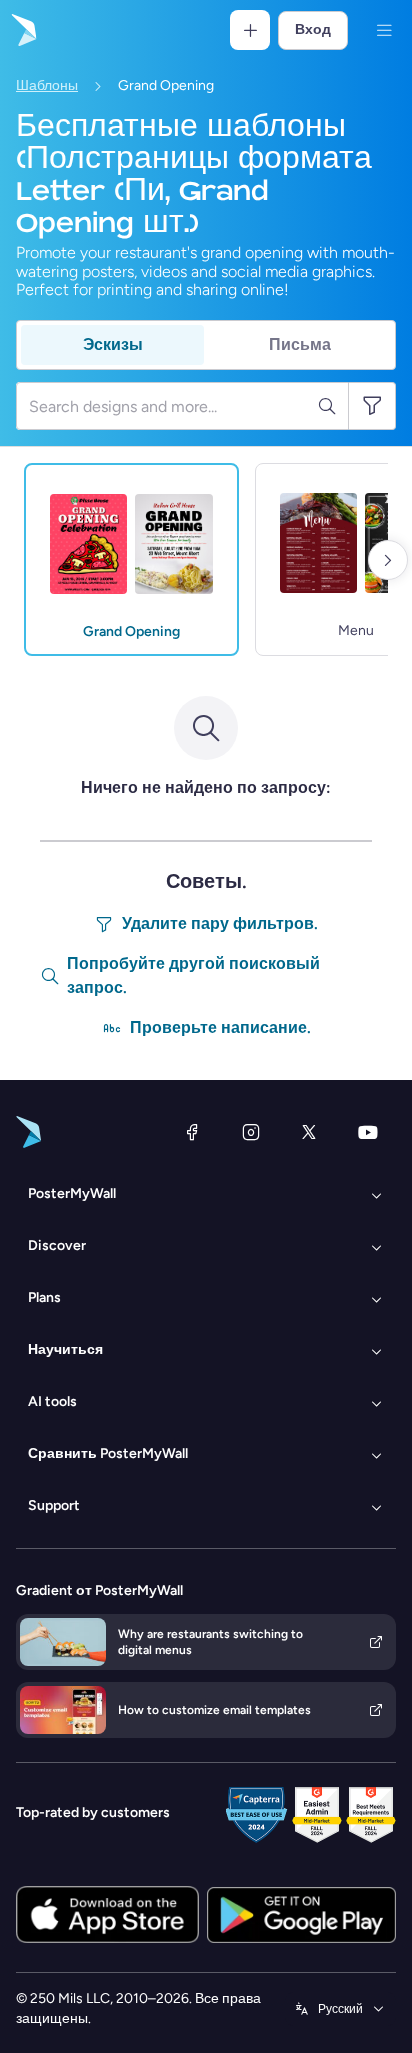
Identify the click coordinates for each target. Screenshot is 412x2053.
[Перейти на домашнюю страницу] (22, 30)
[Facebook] (192, 1132)
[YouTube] (368, 1132)
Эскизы (113, 344)
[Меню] (384, 30)
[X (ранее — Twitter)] (309, 1132)
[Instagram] (251, 1132)
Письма (300, 344)
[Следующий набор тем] (388, 560)
